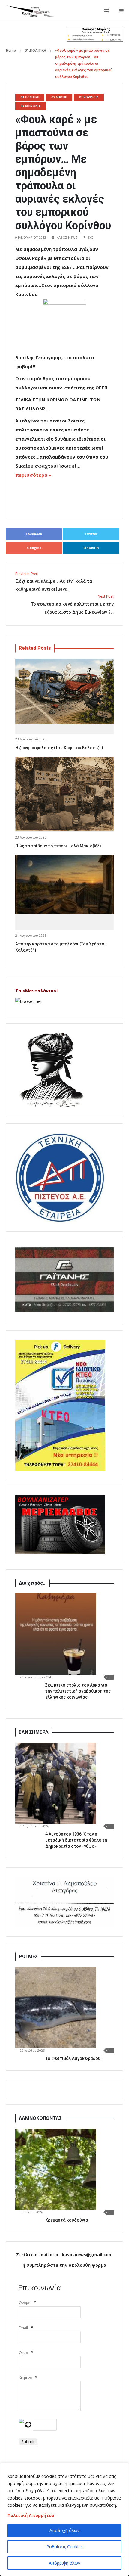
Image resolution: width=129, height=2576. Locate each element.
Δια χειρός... (33, 1583)
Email (23, 2328)
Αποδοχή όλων (65, 2530)
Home (11, 51)
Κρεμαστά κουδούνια (67, 2220)
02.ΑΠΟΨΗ (59, 97)
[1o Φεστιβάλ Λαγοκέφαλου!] (56, 2008)
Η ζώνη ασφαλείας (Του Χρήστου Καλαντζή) (59, 748)
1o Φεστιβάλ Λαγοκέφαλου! (73, 2058)
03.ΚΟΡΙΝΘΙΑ (89, 97)
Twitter (91, 534)
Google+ (34, 548)
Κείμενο (25, 2378)
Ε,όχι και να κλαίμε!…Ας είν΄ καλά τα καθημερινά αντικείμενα (54, 582)
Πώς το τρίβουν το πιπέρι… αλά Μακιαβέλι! (59, 846)
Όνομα (25, 2303)
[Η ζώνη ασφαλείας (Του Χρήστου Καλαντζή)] (64, 692)
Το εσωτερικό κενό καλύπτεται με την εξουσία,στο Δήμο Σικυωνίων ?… (72, 605)
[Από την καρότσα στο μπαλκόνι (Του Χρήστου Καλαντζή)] (64, 885)
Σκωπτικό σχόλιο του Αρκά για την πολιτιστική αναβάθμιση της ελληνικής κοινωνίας (78, 1691)
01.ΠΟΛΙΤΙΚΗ (36, 51)
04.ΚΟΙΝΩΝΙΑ (31, 106)
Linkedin (91, 548)
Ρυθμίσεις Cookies (65, 2547)
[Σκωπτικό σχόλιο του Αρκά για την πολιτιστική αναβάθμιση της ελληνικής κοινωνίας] (56, 1634)
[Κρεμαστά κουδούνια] (56, 2169)
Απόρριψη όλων (65, 2563)
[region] (64, 2519)
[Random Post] (106, 11)
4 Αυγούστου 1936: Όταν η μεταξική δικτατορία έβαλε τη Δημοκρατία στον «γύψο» (76, 1840)
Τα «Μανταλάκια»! (36, 991)
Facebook (34, 534)
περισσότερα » (33, 475)
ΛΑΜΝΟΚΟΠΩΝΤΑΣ (40, 2118)
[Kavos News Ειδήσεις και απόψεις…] (30, 11)
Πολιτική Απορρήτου (31, 2515)
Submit (28, 2442)
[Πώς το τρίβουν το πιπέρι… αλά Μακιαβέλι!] (64, 794)
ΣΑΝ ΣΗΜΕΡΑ (34, 1732)
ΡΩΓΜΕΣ (28, 1956)
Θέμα (24, 2353)
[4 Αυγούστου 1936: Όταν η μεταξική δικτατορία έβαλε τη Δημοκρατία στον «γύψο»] (56, 1783)
